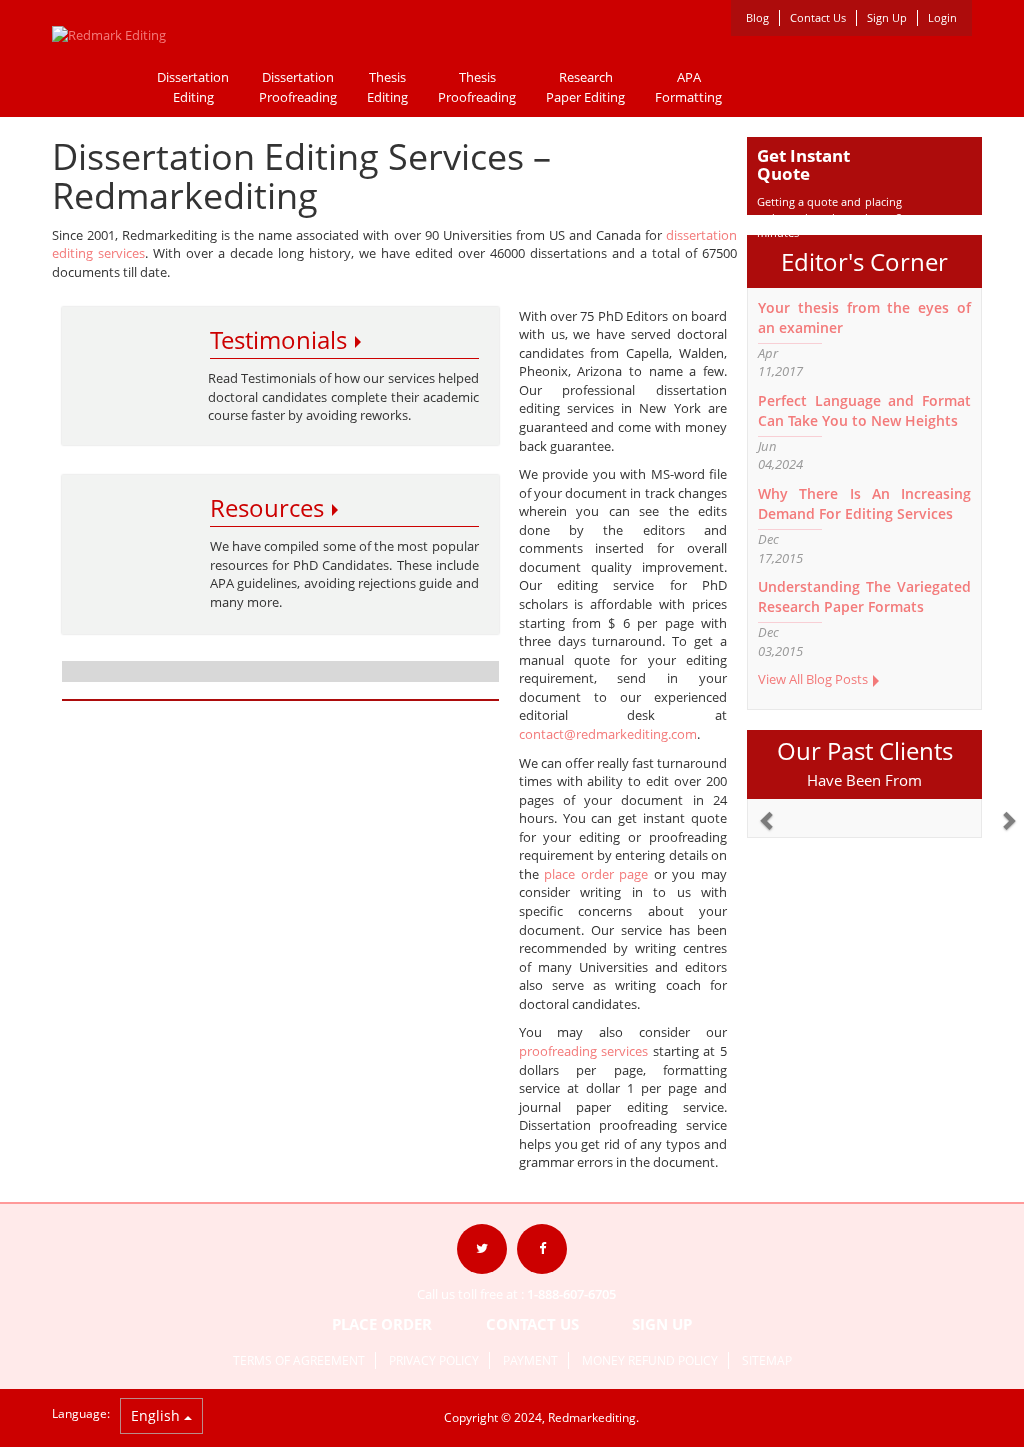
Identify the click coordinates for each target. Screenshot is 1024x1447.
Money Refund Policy (650, 1360)
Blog (757, 17)
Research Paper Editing (585, 87)
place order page (596, 874)
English (157, 1415)
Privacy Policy (434, 1360)
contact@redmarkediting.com (608, 734)
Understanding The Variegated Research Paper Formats (864, 596)
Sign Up (887, 17)
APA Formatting (688, 87)
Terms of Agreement (299, 1360)
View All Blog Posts (814, 679)
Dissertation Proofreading (298, 87)
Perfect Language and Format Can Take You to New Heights (864, 410)
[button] (758, 811)
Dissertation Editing (193, 87)
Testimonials (281, 339)
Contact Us (818, 17)
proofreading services (584, 1051)
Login (942, 17)
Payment (530, 1360)
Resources (270, 507)
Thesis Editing (387, 87)
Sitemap (767, 1360)
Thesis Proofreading (477, 87)
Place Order (384, 1324)
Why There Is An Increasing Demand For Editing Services (864, 503)
